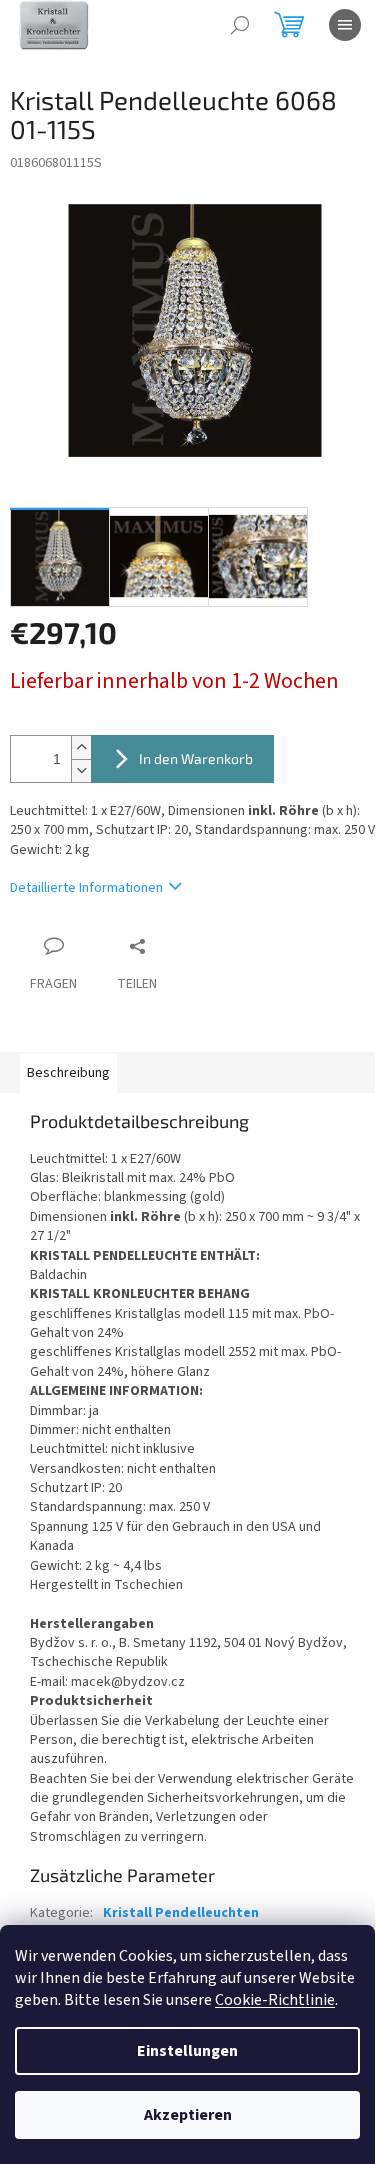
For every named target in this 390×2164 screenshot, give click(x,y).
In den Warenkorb (196, 758)
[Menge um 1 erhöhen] (81, 747)
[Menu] (345, 25)
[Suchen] (240, 25)
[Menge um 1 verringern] (81, 770)
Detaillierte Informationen (86, 888)
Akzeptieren (188, 2115)
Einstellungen (187, 2051)
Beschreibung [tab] (68, 1073)
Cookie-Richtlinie (275, 2000)
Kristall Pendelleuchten (181, 1913)
